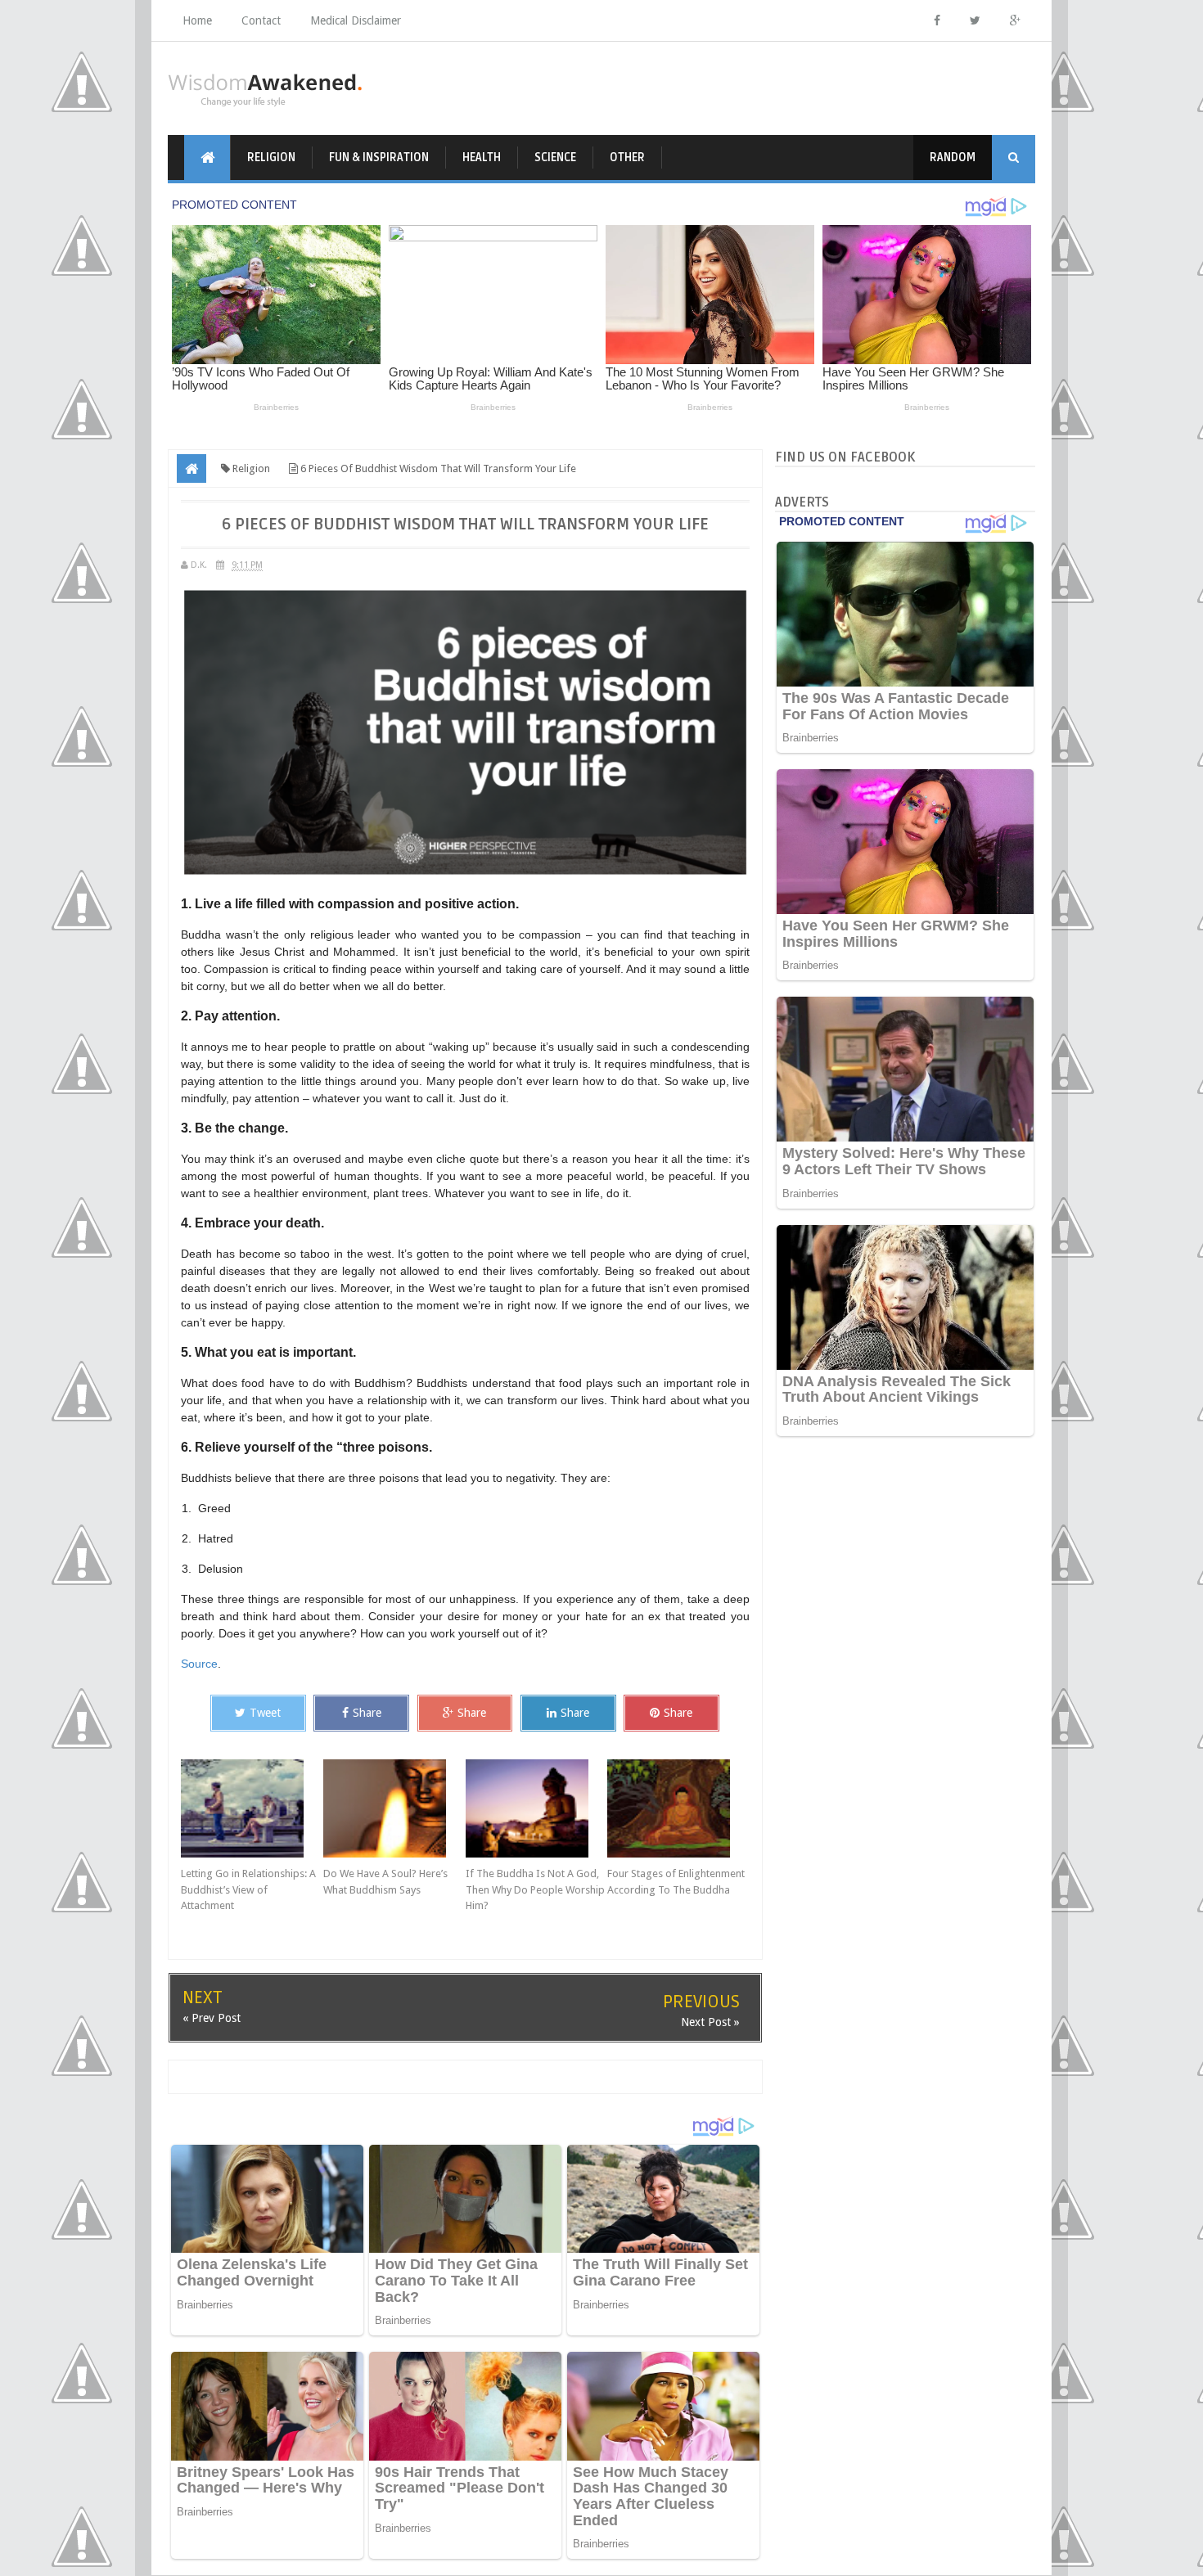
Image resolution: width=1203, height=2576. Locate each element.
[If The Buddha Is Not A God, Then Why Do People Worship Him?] (537, 1808)
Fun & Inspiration (379, 158)
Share (367, 1713)
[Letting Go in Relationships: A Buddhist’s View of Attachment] (252, 1808)
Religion (271, 158)
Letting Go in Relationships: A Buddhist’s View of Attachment (248, 1889)
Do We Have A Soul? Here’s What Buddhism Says (385, 1882)
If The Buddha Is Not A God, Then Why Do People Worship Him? (535, 1889)
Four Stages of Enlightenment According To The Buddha (676, 1882)
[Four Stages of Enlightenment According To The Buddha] (678, 1808)
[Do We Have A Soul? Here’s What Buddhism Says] (394, 1808)
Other (627, 158)
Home (197, 20)
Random (953, 158)
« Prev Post (212, 2018)
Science (555, 158)
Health (482, 158)
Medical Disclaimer (356, 20)
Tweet (265, 1713)
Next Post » (710, 2022)
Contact (261, 20)
